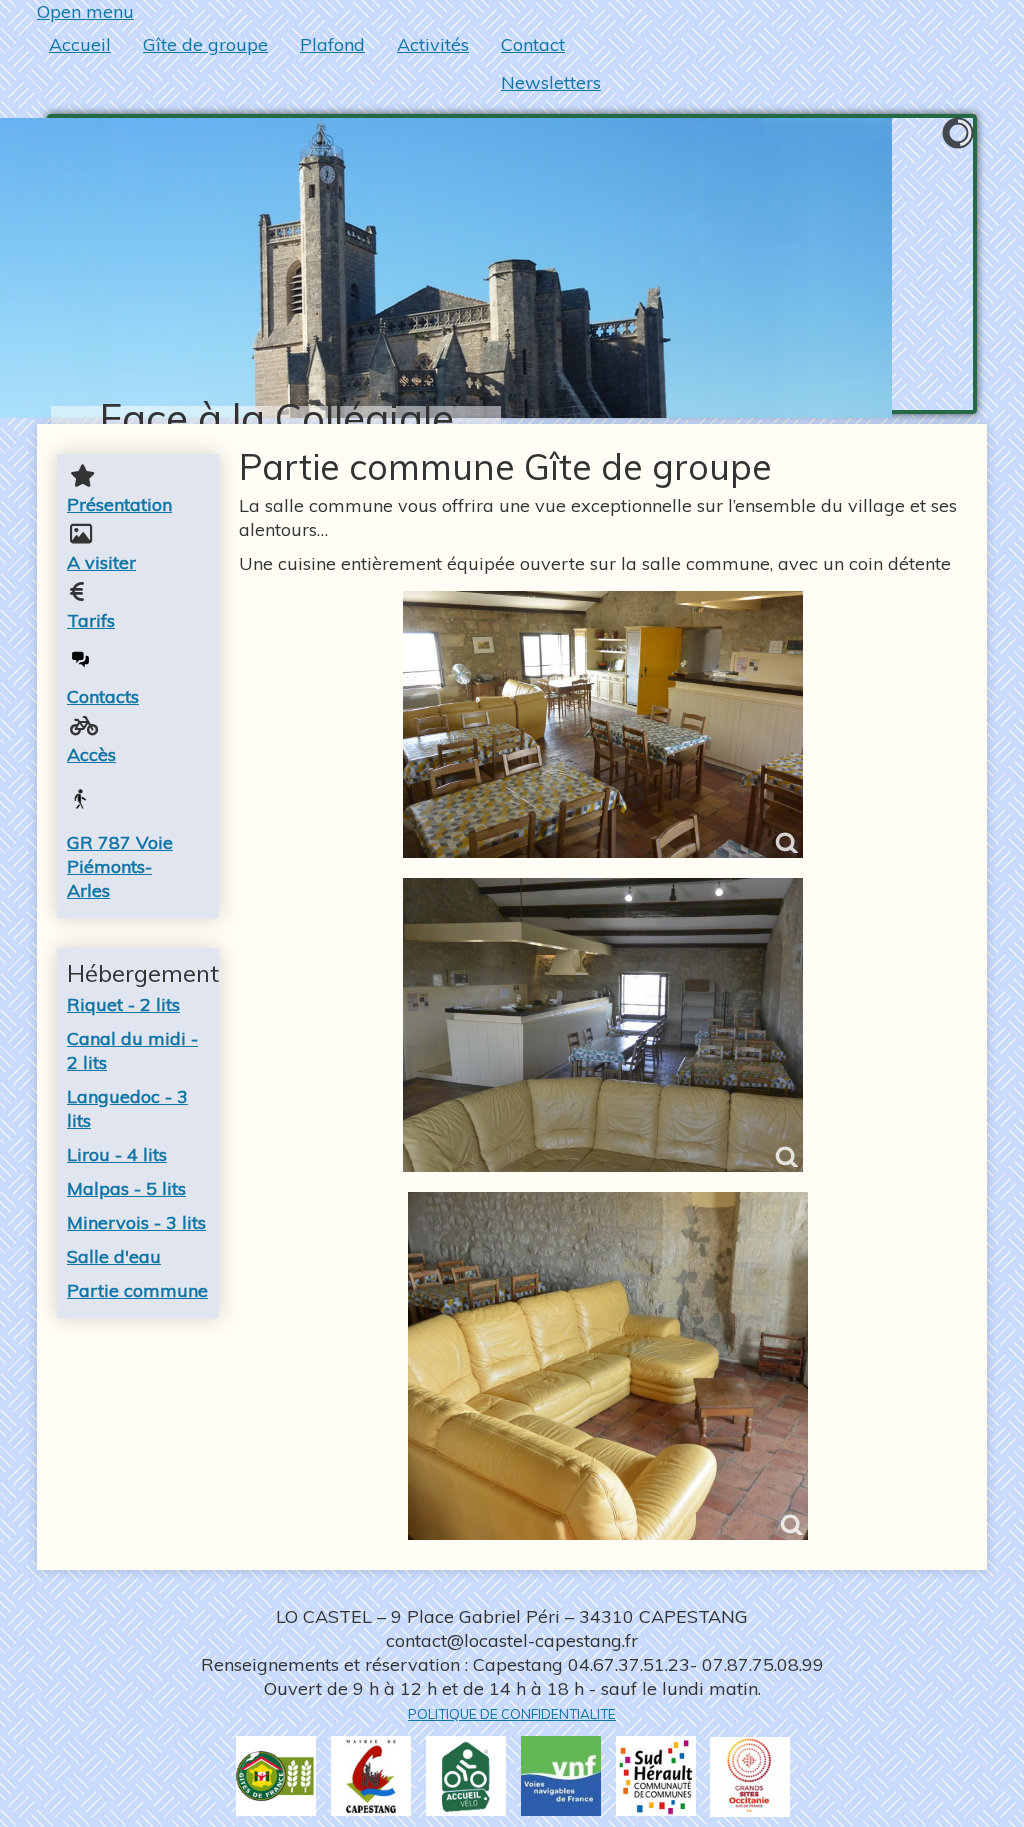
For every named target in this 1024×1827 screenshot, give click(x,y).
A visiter (101, 562)
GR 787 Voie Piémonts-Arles (120, 866)
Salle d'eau (114, 1256)
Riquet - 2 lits (123, 1004)
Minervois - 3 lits (136, 1222)
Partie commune (137, 1290)
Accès (91, 754)
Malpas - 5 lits (126, 1188)
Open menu (85, 11)
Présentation (119, 504)
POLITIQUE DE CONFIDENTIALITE (512, 1714)
